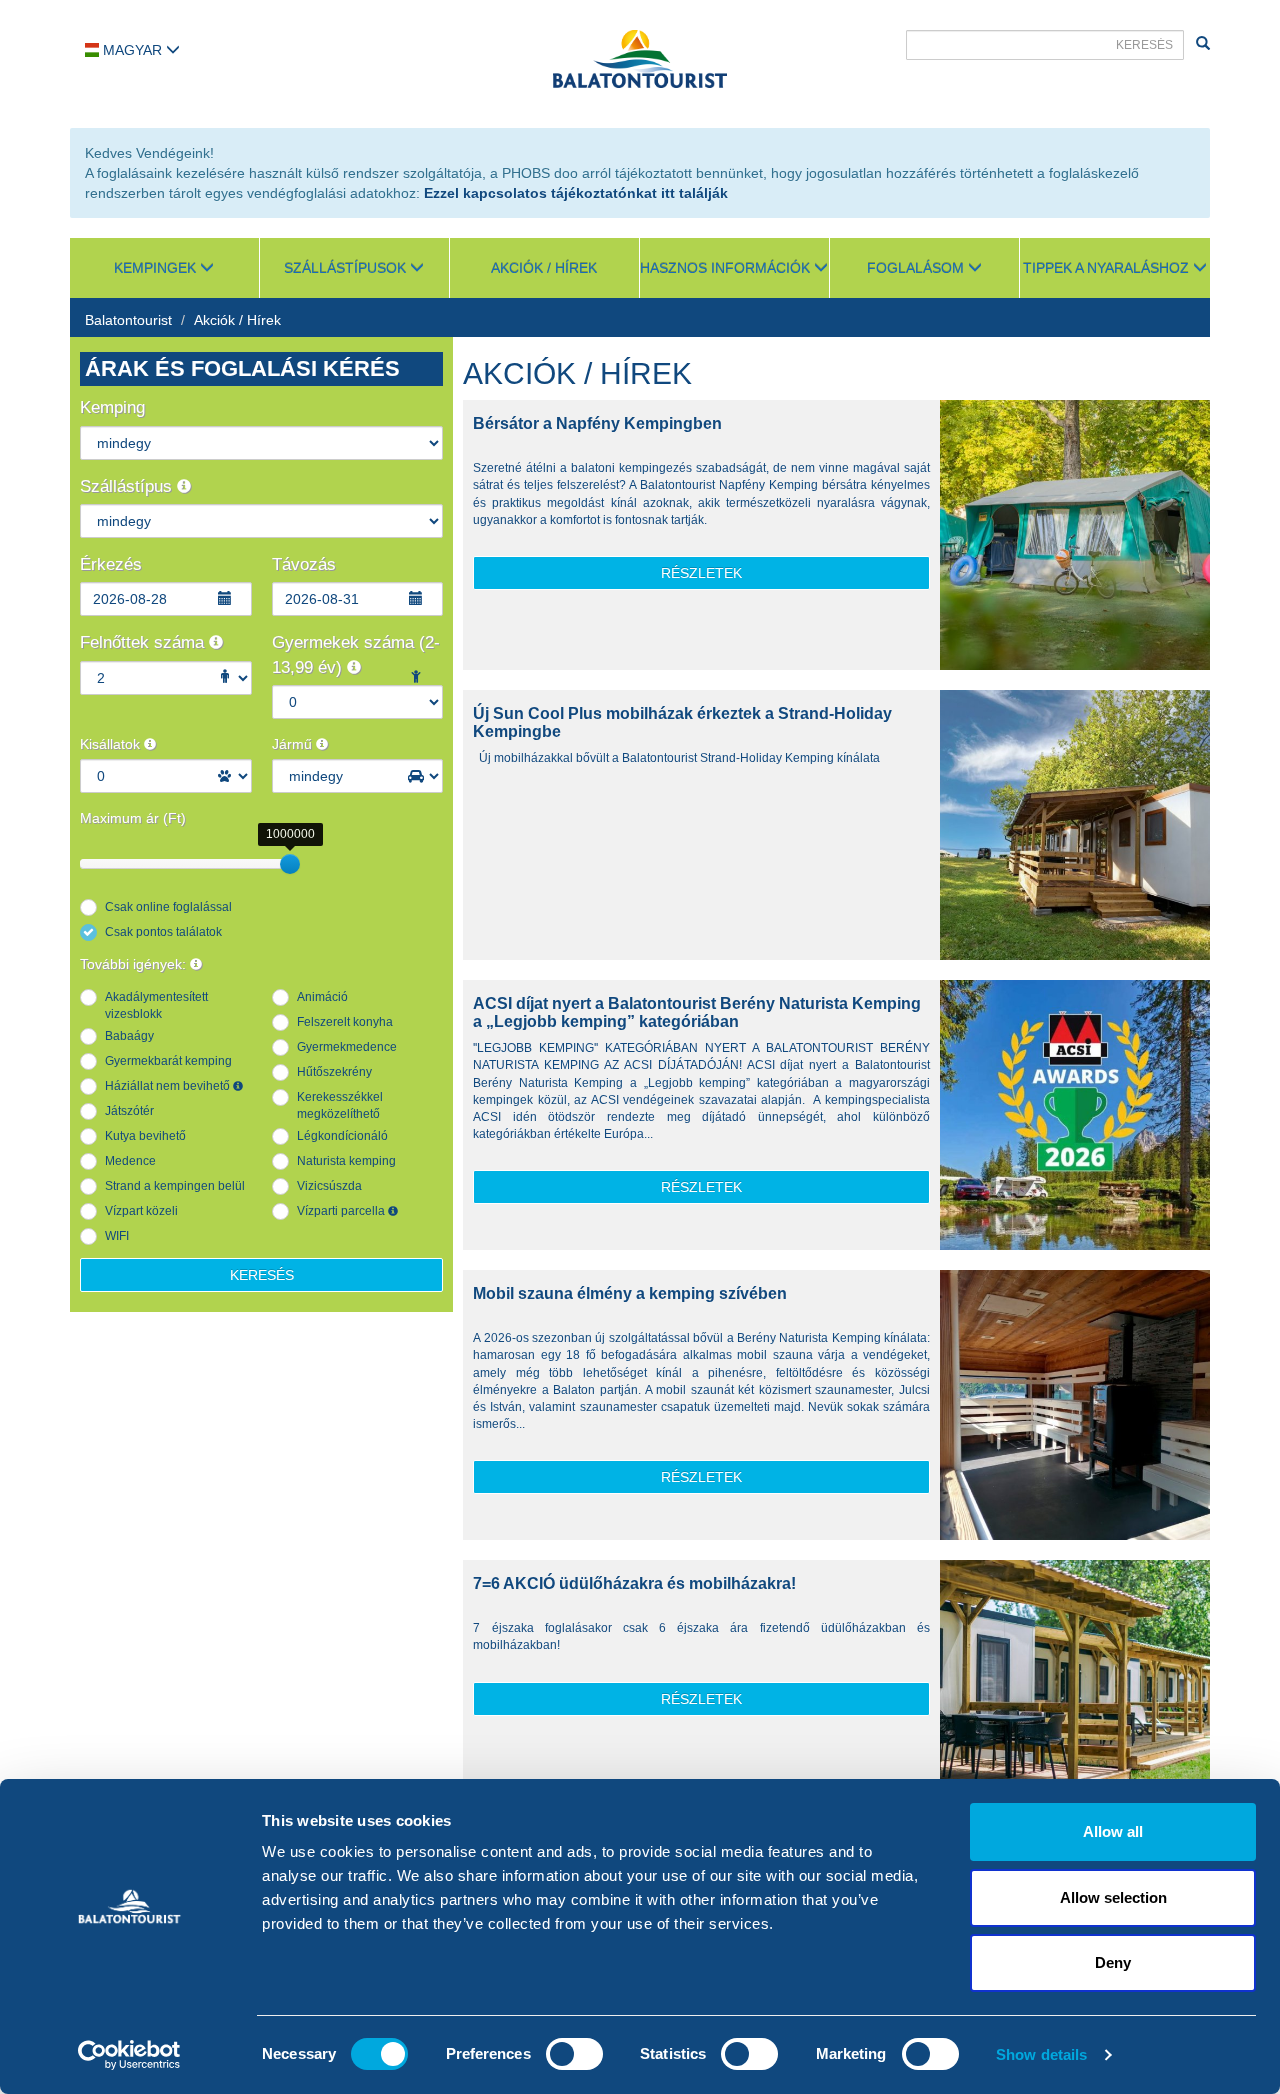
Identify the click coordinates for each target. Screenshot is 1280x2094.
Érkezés (111, 564)
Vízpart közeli (141, 1211)
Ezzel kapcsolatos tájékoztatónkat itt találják (576, 193)
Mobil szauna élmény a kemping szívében (630, 1293)
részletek (701, 573)
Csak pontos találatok (163, 932)
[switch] (574, 2054)
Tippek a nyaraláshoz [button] (1108, 268)
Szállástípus (128, 486)
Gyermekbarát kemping (168, 1061)
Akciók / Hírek (544, 268)
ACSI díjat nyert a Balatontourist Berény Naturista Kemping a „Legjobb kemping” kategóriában (697, 1012)
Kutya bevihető (145, 1136)
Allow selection (1113, 1897)
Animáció (322, 997)
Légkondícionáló (342, 1136)
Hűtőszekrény (334, 1072)
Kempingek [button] (157, 268)
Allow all (1113, 1831)
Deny (1113, 1962)
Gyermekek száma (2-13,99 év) (356, 654)
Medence (130, 1161)
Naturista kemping (346, 1161)
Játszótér (129, 1111)
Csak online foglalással (168, 907)
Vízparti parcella (342, 1211)
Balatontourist (128, 320)
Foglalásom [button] (917, 268)
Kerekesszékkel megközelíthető (340, 1105)
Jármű (294, 744)
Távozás (304, 564)
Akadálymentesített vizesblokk (156, 1005)
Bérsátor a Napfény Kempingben (597, 423)
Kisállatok (112, 744)
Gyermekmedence (347, 1047)
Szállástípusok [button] (347, 268)
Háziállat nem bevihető (169, 1086)
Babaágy (129, 1036)
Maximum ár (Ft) (133, 818)
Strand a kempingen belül (175, 1186)
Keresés (262, 1275)
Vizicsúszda (329, 1186)
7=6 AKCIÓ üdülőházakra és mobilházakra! (634, 1583)
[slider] (290, 864)
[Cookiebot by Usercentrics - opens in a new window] (129, 2055)
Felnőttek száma (144, 642)
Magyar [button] (132, 50)
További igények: (135, 964)
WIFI (117, 1236)
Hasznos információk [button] (727, 268)
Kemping (112, 407)
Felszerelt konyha (345, 1022)
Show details (1041, 2054)
